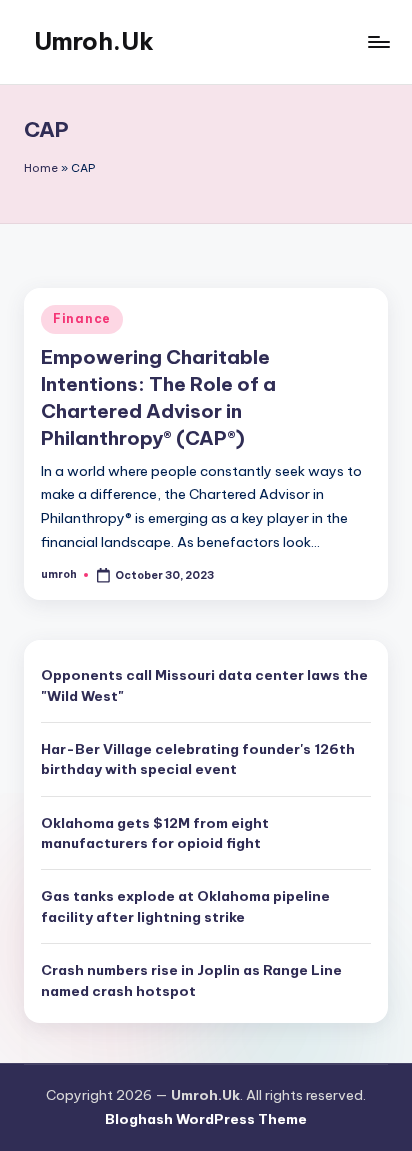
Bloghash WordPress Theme (206, 1119)
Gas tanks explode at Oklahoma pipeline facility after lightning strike (185, 906)
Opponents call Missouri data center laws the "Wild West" (204, 685)
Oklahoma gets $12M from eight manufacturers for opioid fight (155, 833)
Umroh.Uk (94, 41)
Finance (82, 318)
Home (41, 168)
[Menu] (378, 41)
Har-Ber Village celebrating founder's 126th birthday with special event (198, 759)
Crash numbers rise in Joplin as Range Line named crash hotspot (191, 980)
